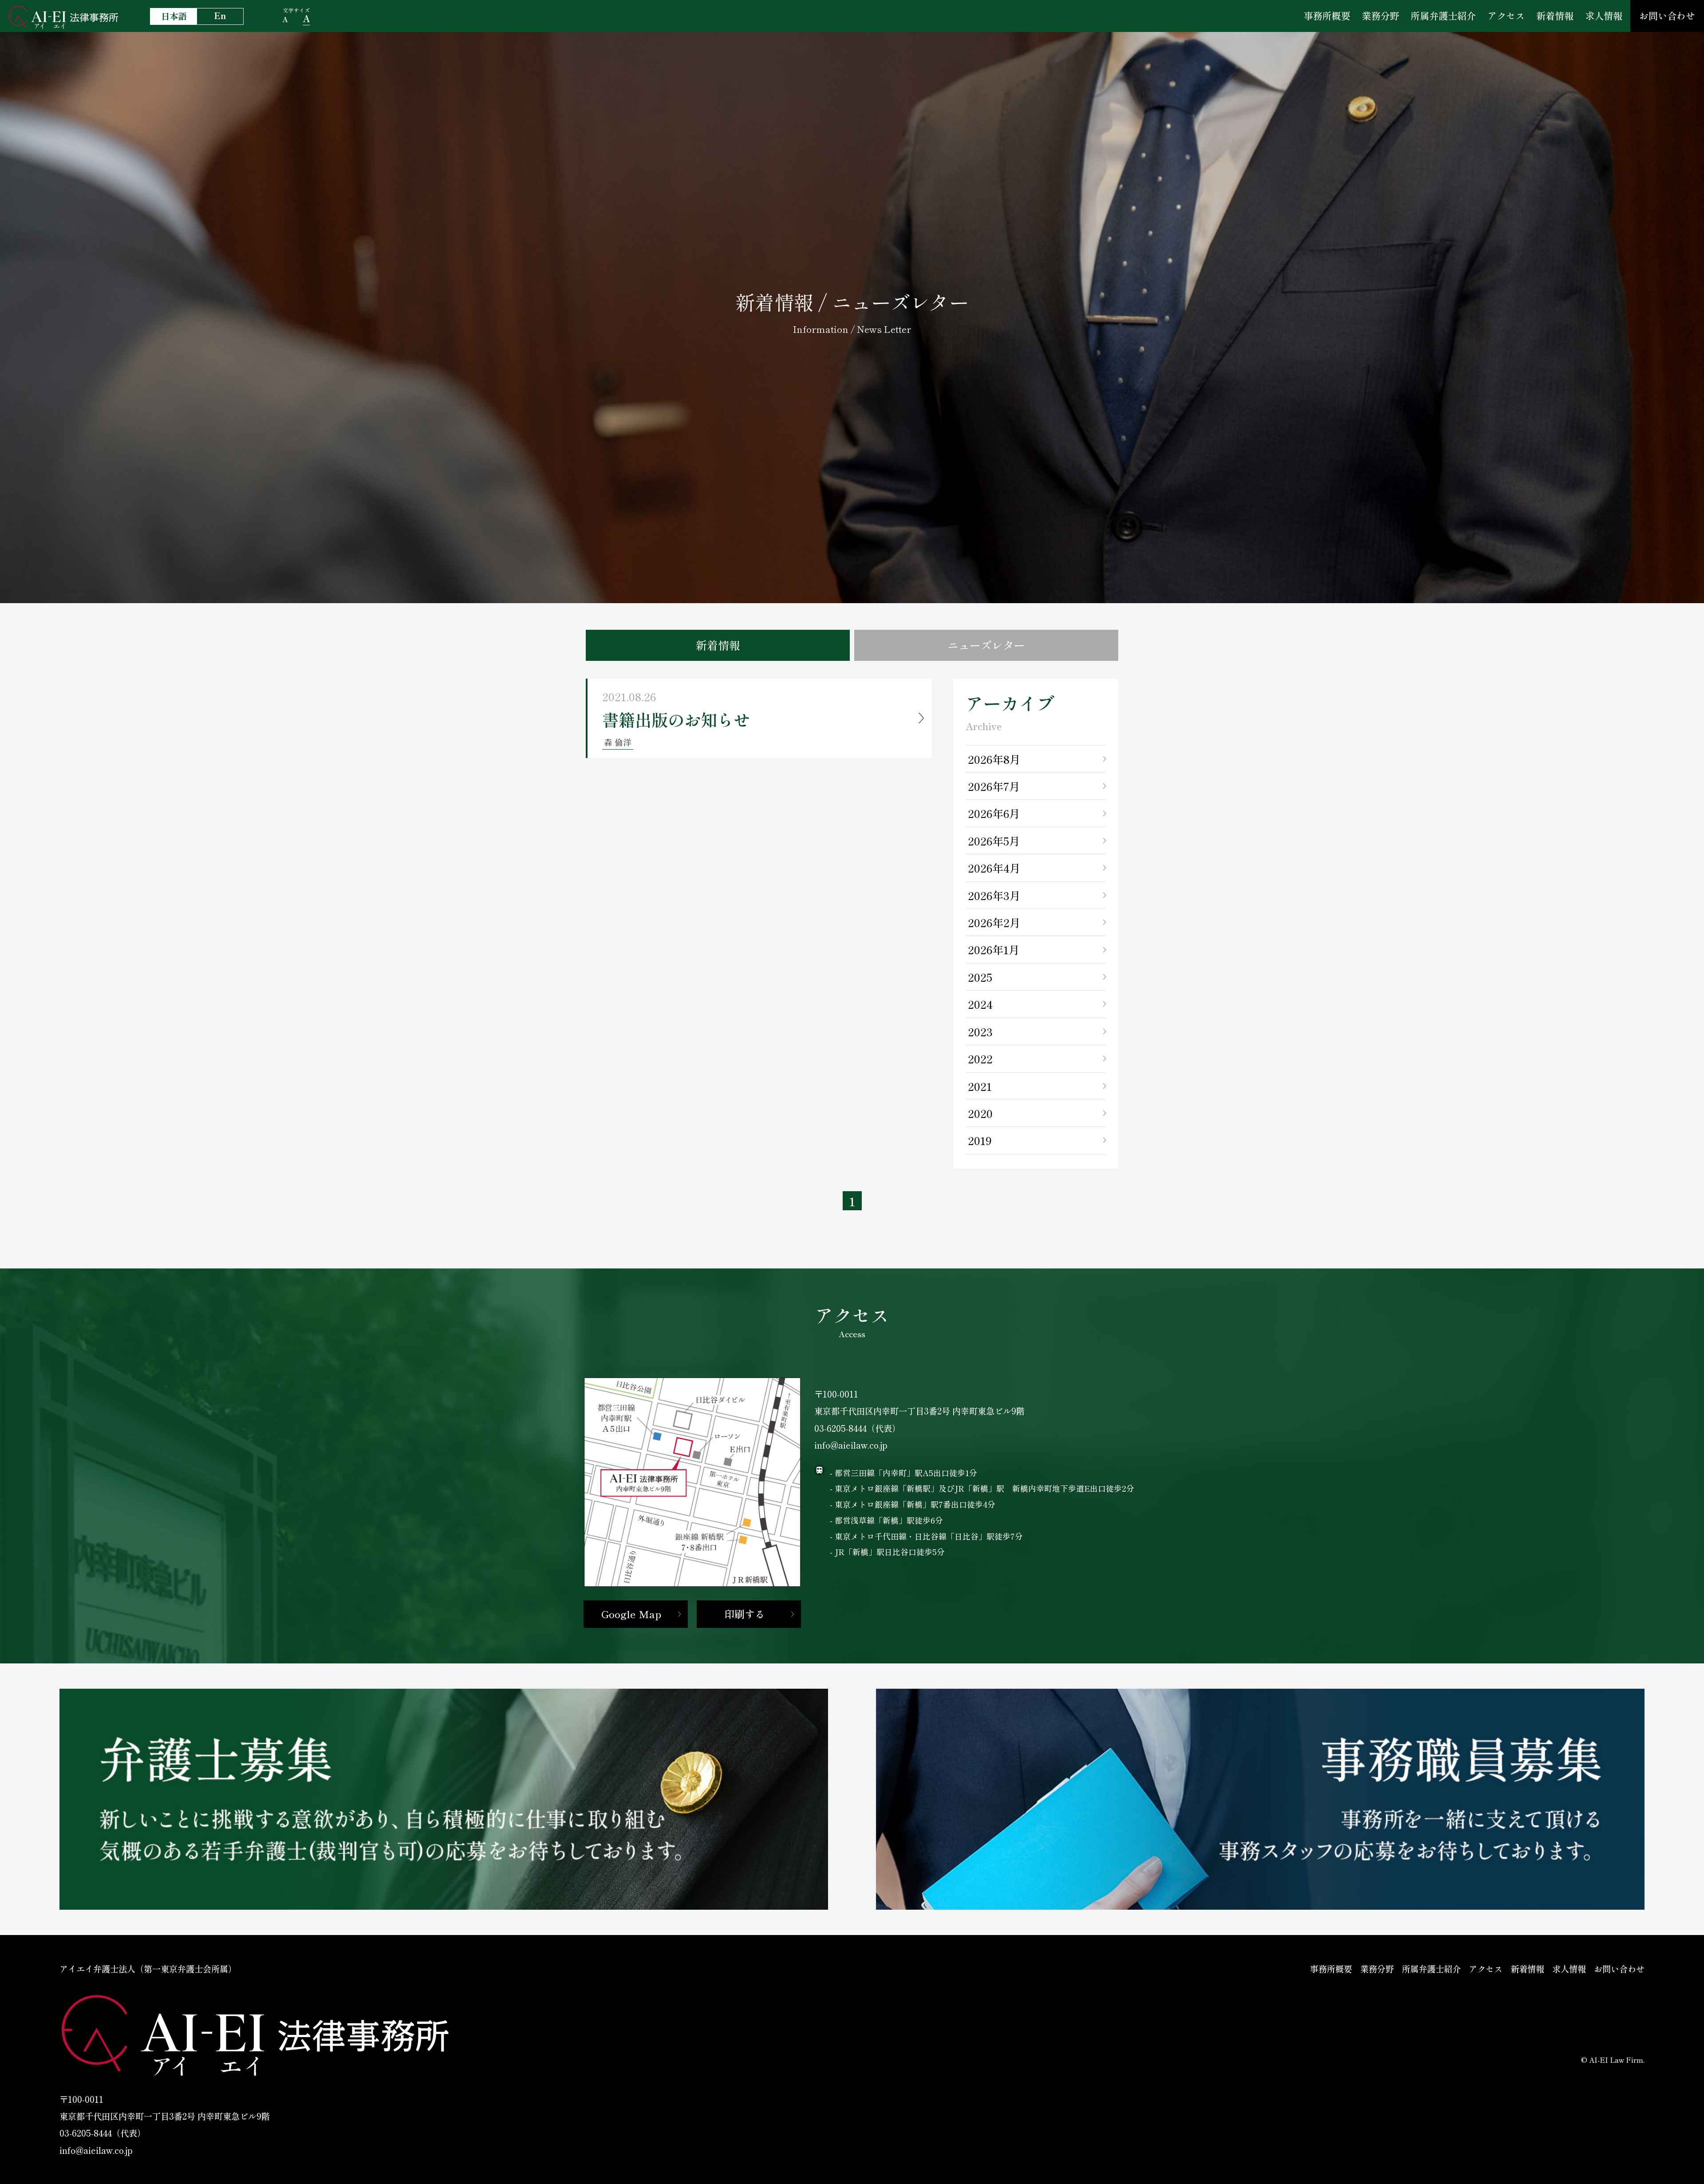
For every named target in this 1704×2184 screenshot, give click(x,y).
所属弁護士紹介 (1443, 16)
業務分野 (1381, 16)
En (220, 16)
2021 (980, 1086)
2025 (980, 977)
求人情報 (1604, 16)
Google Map (631, 1614)
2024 (980, 1004)
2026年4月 (994, 868)
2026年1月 (994, 949)
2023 (980, 1031)
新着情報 (1555, 16)
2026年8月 (994, 759)
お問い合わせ (1667, 16)
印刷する (745, 1614)
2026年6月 (994, 813)
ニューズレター (986, 645)
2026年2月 (994, 922)
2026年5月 (994, 841)
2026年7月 (994, 786)
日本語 (174, 16)
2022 (980, 1058)
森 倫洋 (618, 742)
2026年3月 (994, 895)
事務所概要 (1327, 16)
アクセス (1506, 16)
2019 (980, 1140)
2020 (980, 1113)
